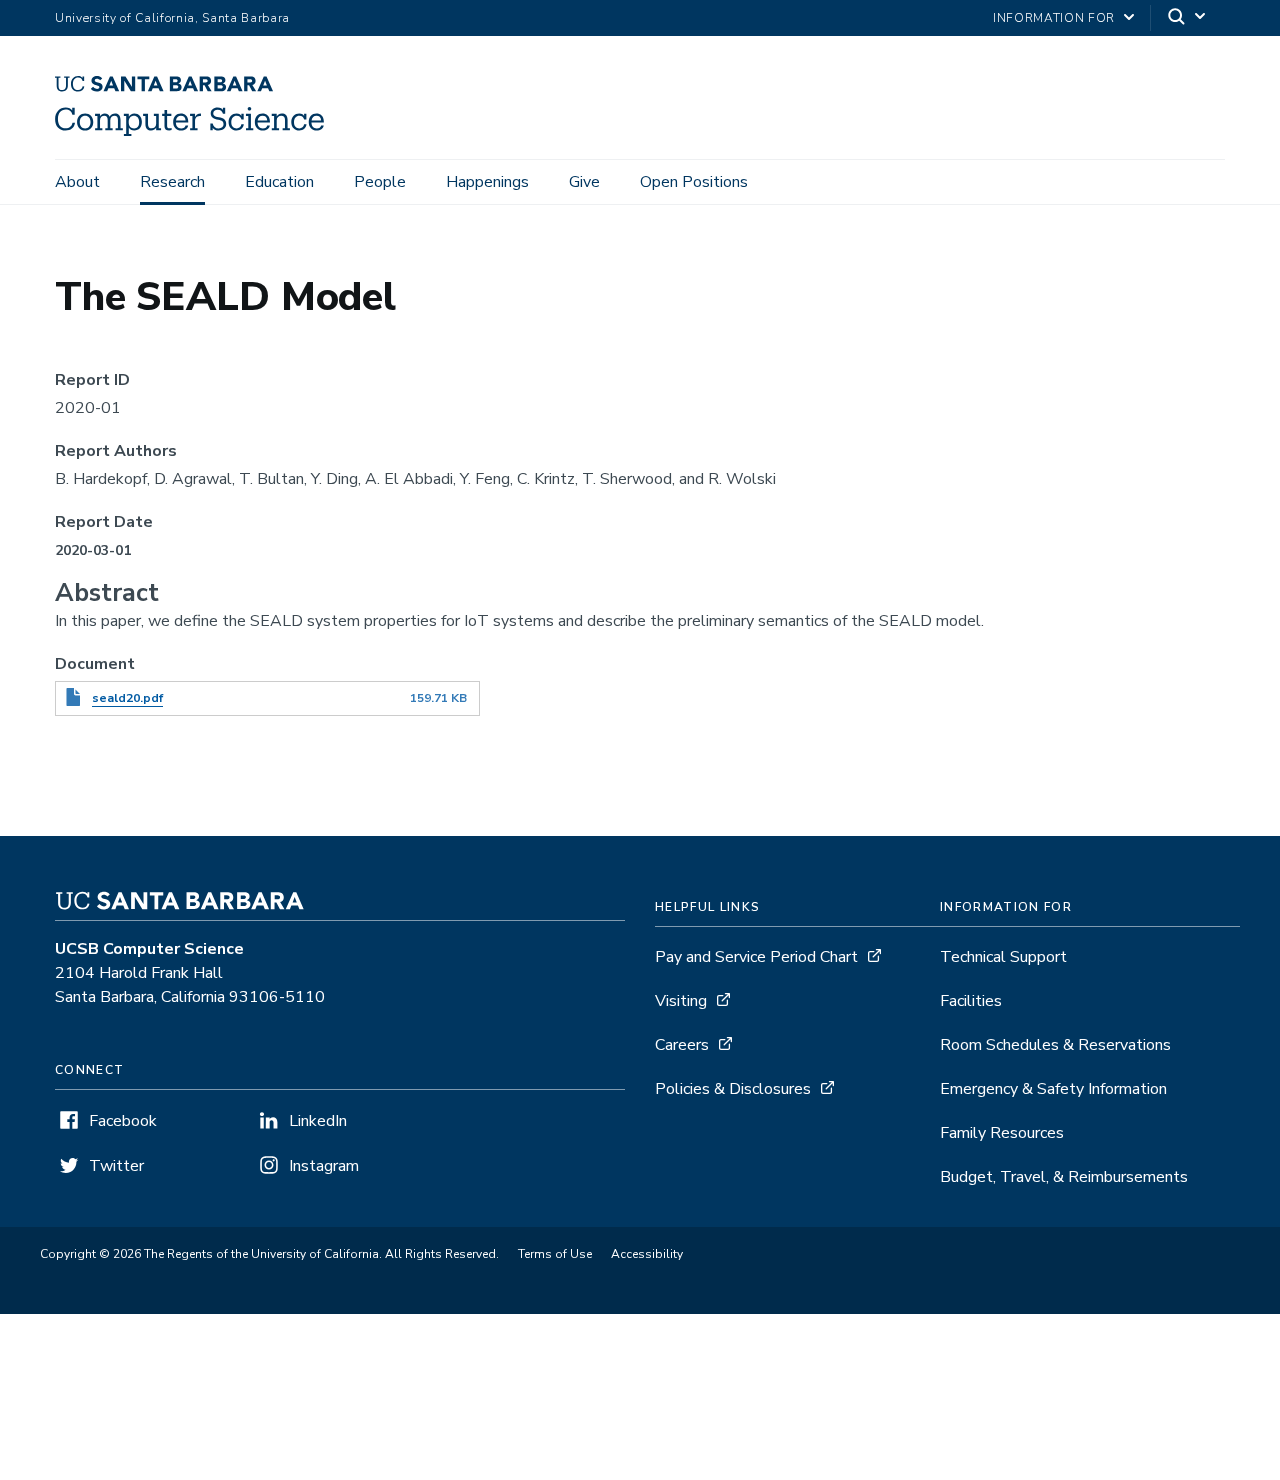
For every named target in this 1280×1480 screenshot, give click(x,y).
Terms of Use (555, 1254)
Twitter (116, 1166)
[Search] (1188, 18)
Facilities (971, 1001)
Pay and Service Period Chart (756, 957)
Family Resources (1002, 1133)
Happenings (487, 182)
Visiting (681, 1001)
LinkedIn (318, 1121)
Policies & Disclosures (733, 1089)
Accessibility (647, 1254)
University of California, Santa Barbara (172, 18)
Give (584, 182)
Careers (682, 1045)
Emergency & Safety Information (1053, 1089)
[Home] (197, 131)
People (380, 182)
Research (172, 182)
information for (1054, 18)
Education (279, 182)
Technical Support (1003, 957)
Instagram (324, 1166)
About (77, 182)
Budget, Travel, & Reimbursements (1064, 1177)
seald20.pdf (127, 698)
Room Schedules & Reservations (1055, 1045)
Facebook (123, 1121)
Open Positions (694, 182)
